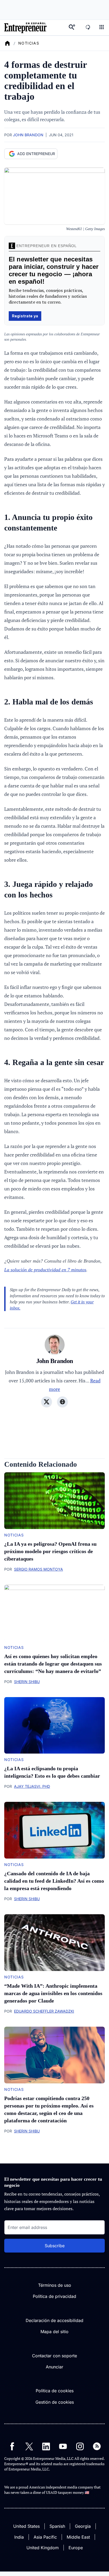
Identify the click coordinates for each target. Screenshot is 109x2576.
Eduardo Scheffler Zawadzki (44, 2011)
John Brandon (28, 135)
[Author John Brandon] (55, 1345)
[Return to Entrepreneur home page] (25, 28)
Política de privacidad (54, 2296)
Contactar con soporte (54, 2356)
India (19, 2537)
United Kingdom (43, 2548)
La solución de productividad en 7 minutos (45, 1270)
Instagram (80, 2446)
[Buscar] (72, 28)
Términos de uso (55, 2285)
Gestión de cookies (55, 2402)
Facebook (12, 2446)
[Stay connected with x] (47, 1402)
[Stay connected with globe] (62, 1402)
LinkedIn (46, 2446)
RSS (97, 2446)
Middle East (78, 2537)
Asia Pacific (45, 2537)
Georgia (83, 2526)
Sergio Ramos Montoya (38, 1569)
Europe (76, 2548)
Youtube (63, 2446)
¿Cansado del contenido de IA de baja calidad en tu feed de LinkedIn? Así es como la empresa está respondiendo (54, 1881)
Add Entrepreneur (36, 154)
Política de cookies (55, 2391)
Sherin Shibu (27, 1682)
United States (26, 2526)
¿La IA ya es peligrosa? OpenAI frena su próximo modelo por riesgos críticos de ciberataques (50, 1551)
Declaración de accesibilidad (54, 2320)
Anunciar (54, 2367)
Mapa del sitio (54, 2332)
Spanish (57, 2526)
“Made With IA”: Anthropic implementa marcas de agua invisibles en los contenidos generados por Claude (53, 1993)
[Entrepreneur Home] (7, 43)
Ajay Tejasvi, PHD (32, 1786)
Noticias (29, 43)
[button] (102, 28)
